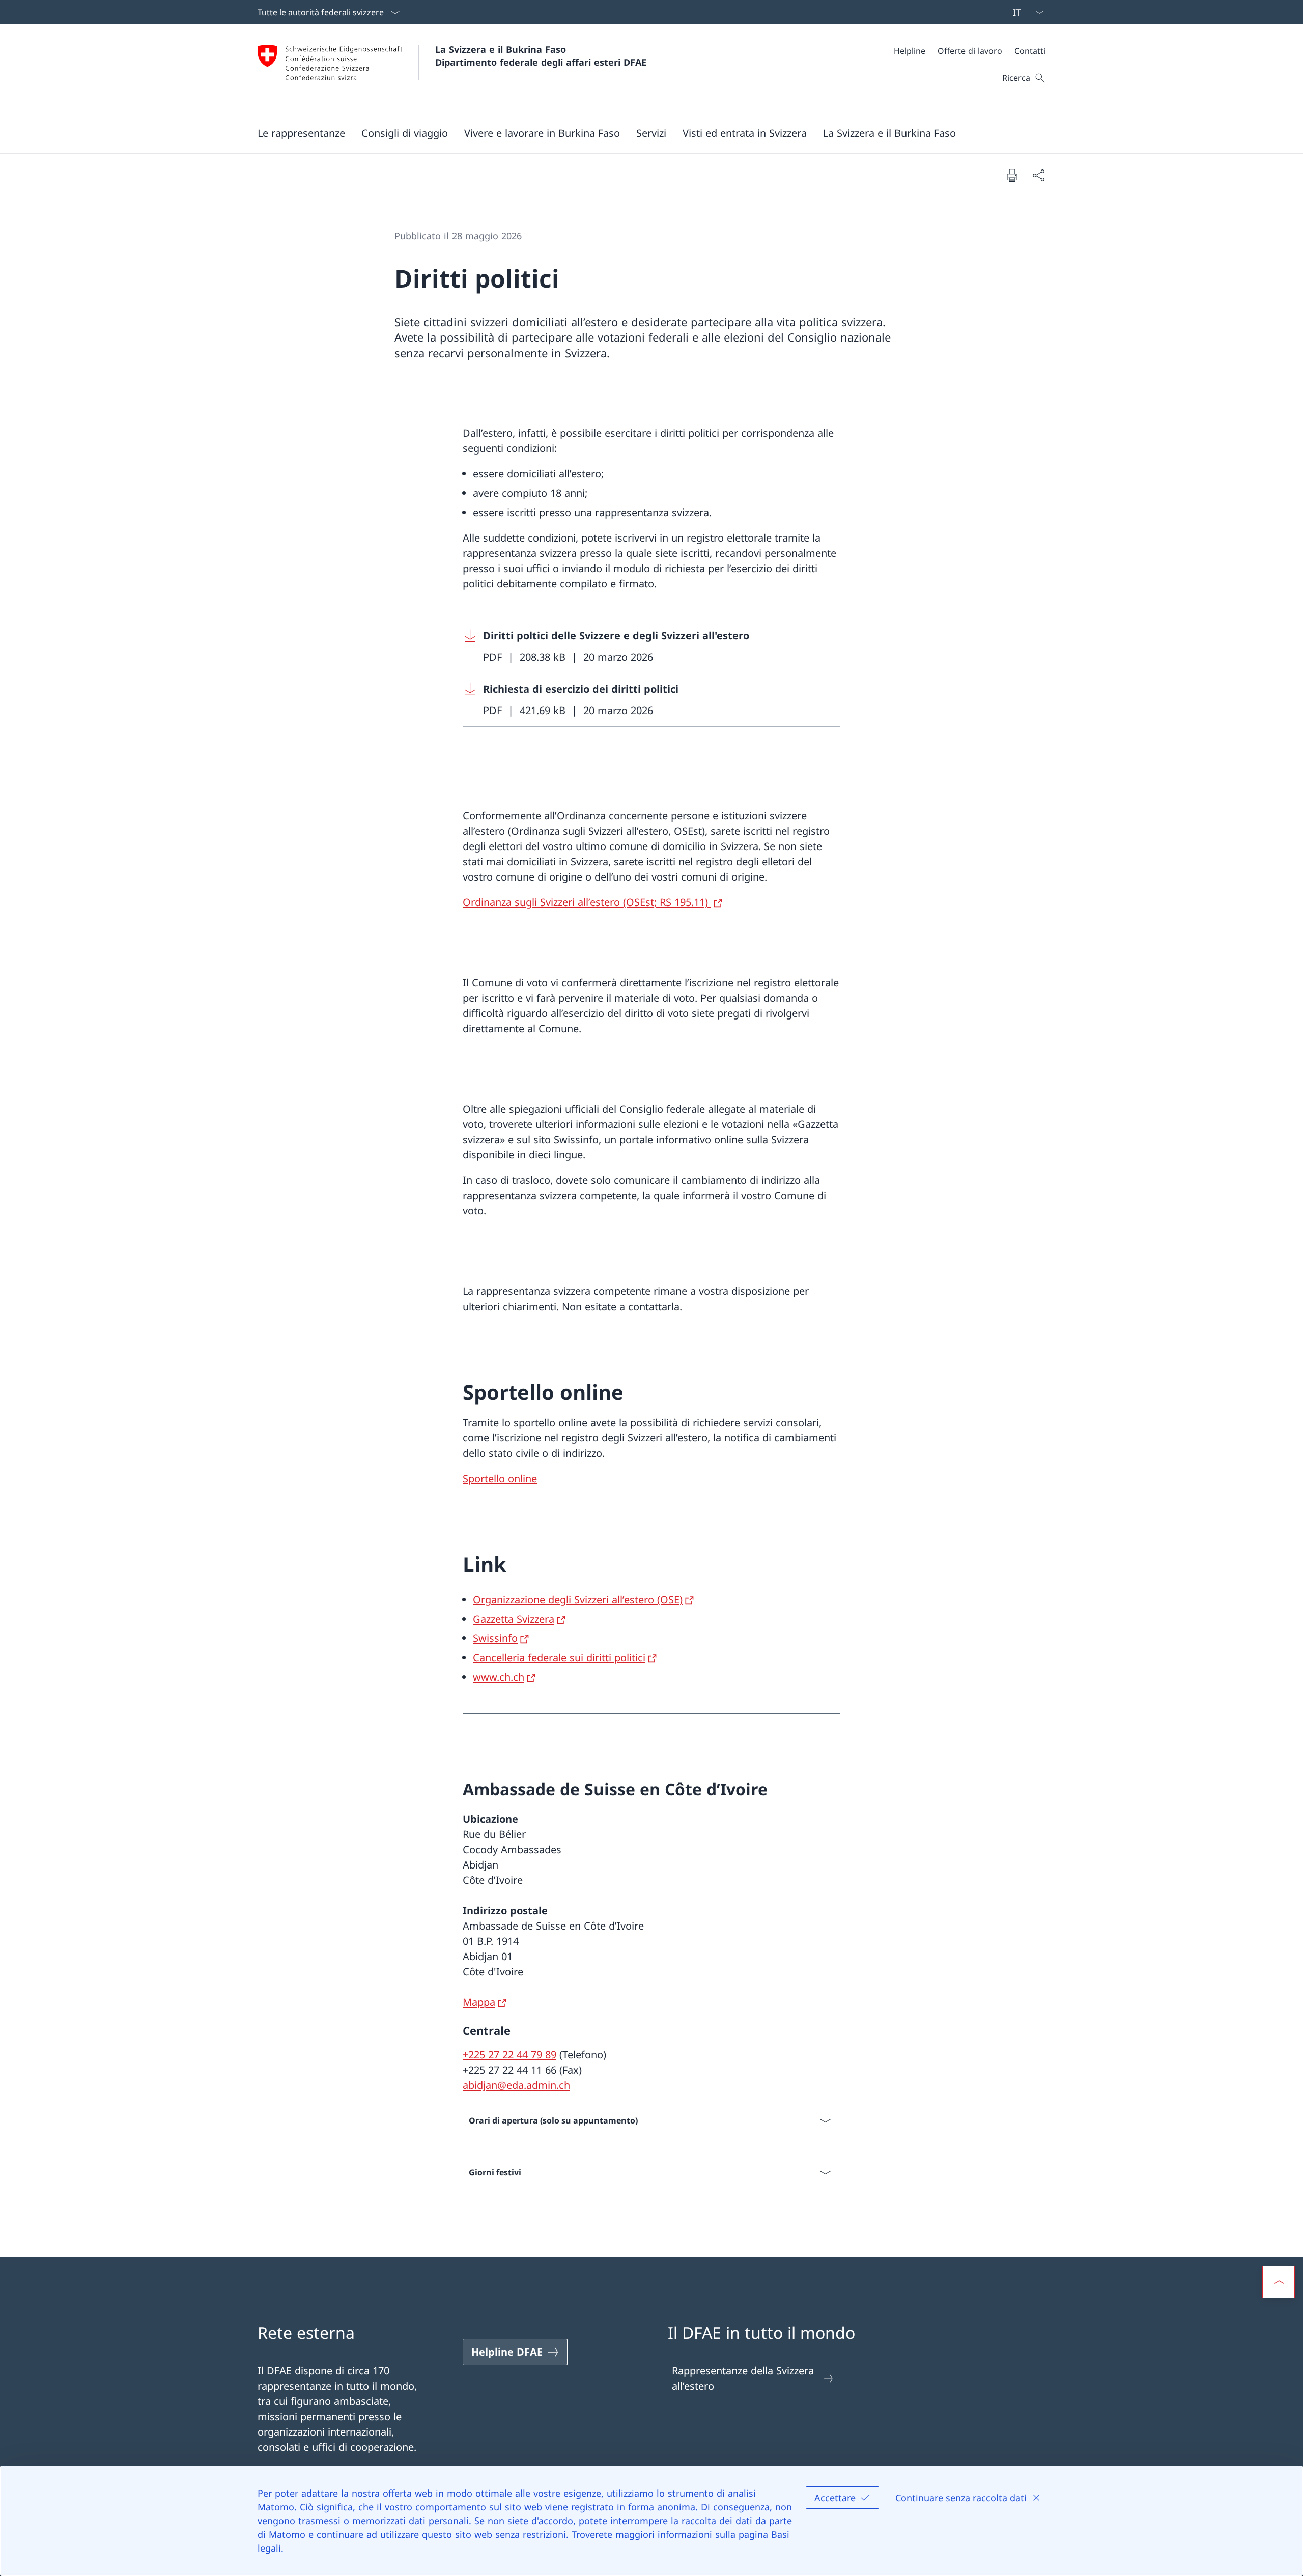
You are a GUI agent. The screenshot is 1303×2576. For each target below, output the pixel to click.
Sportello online (500, 1478)
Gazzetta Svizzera (514, 1619)
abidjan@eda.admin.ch (516, 2085)
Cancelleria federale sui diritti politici (559, 1658)
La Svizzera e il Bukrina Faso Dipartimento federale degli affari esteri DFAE (541, 56)
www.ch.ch (499, 1677)
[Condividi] (1038, 175)
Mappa (479, 2002)
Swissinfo (495, 1638)
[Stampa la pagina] (1012, 175)
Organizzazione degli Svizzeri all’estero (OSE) (578, 1600)
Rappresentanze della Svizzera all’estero (743, 2378)
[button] (301, 133)
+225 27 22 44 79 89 (509, 2055)
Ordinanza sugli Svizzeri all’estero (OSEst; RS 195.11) (587, 902)
